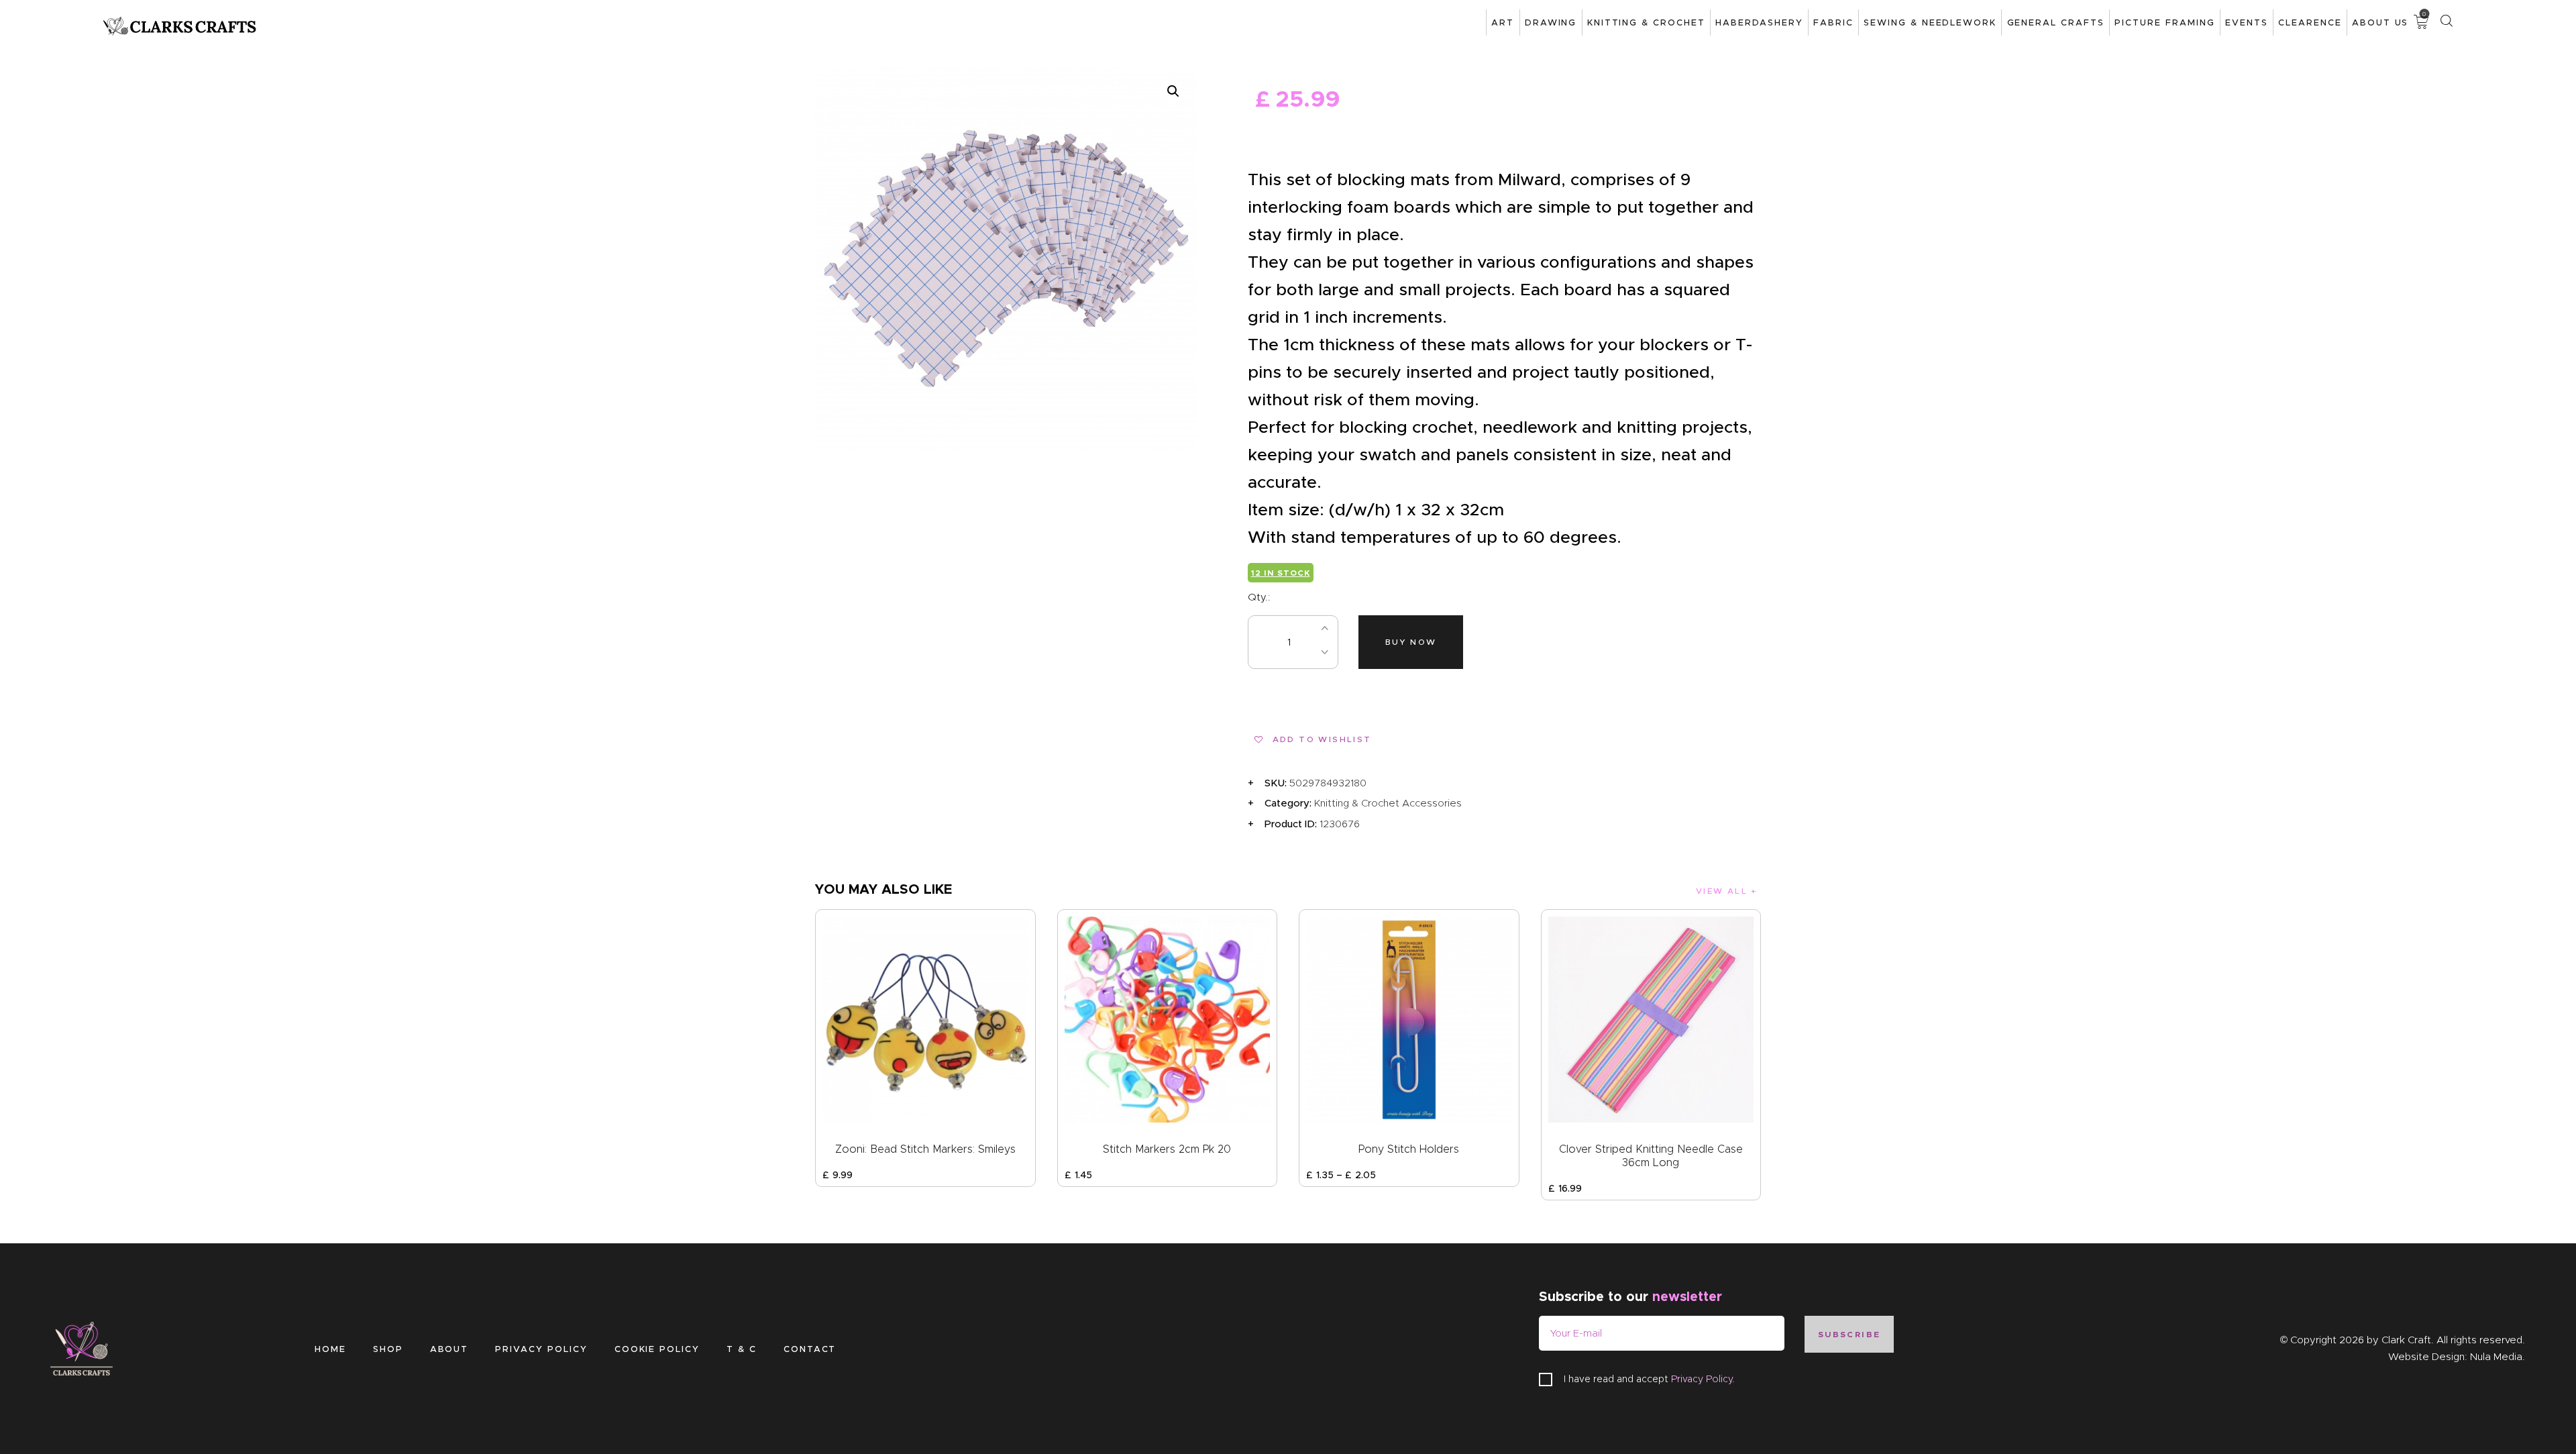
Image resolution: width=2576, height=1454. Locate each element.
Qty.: (1259, 597)
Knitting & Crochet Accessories (1388, 803)
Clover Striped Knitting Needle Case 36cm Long (1651, 1156)
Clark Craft (2406, 1340)
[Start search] (2446, 21)
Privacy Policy (1702, 1379)
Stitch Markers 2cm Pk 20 (1167, 1149)
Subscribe (1849, 1334)
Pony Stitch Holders (1409, 1149)
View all (1722, 891)
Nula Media (2496, 1357)
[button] (1173, 91)
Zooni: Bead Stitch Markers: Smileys (925, 1149)
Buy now (1411, 642)
